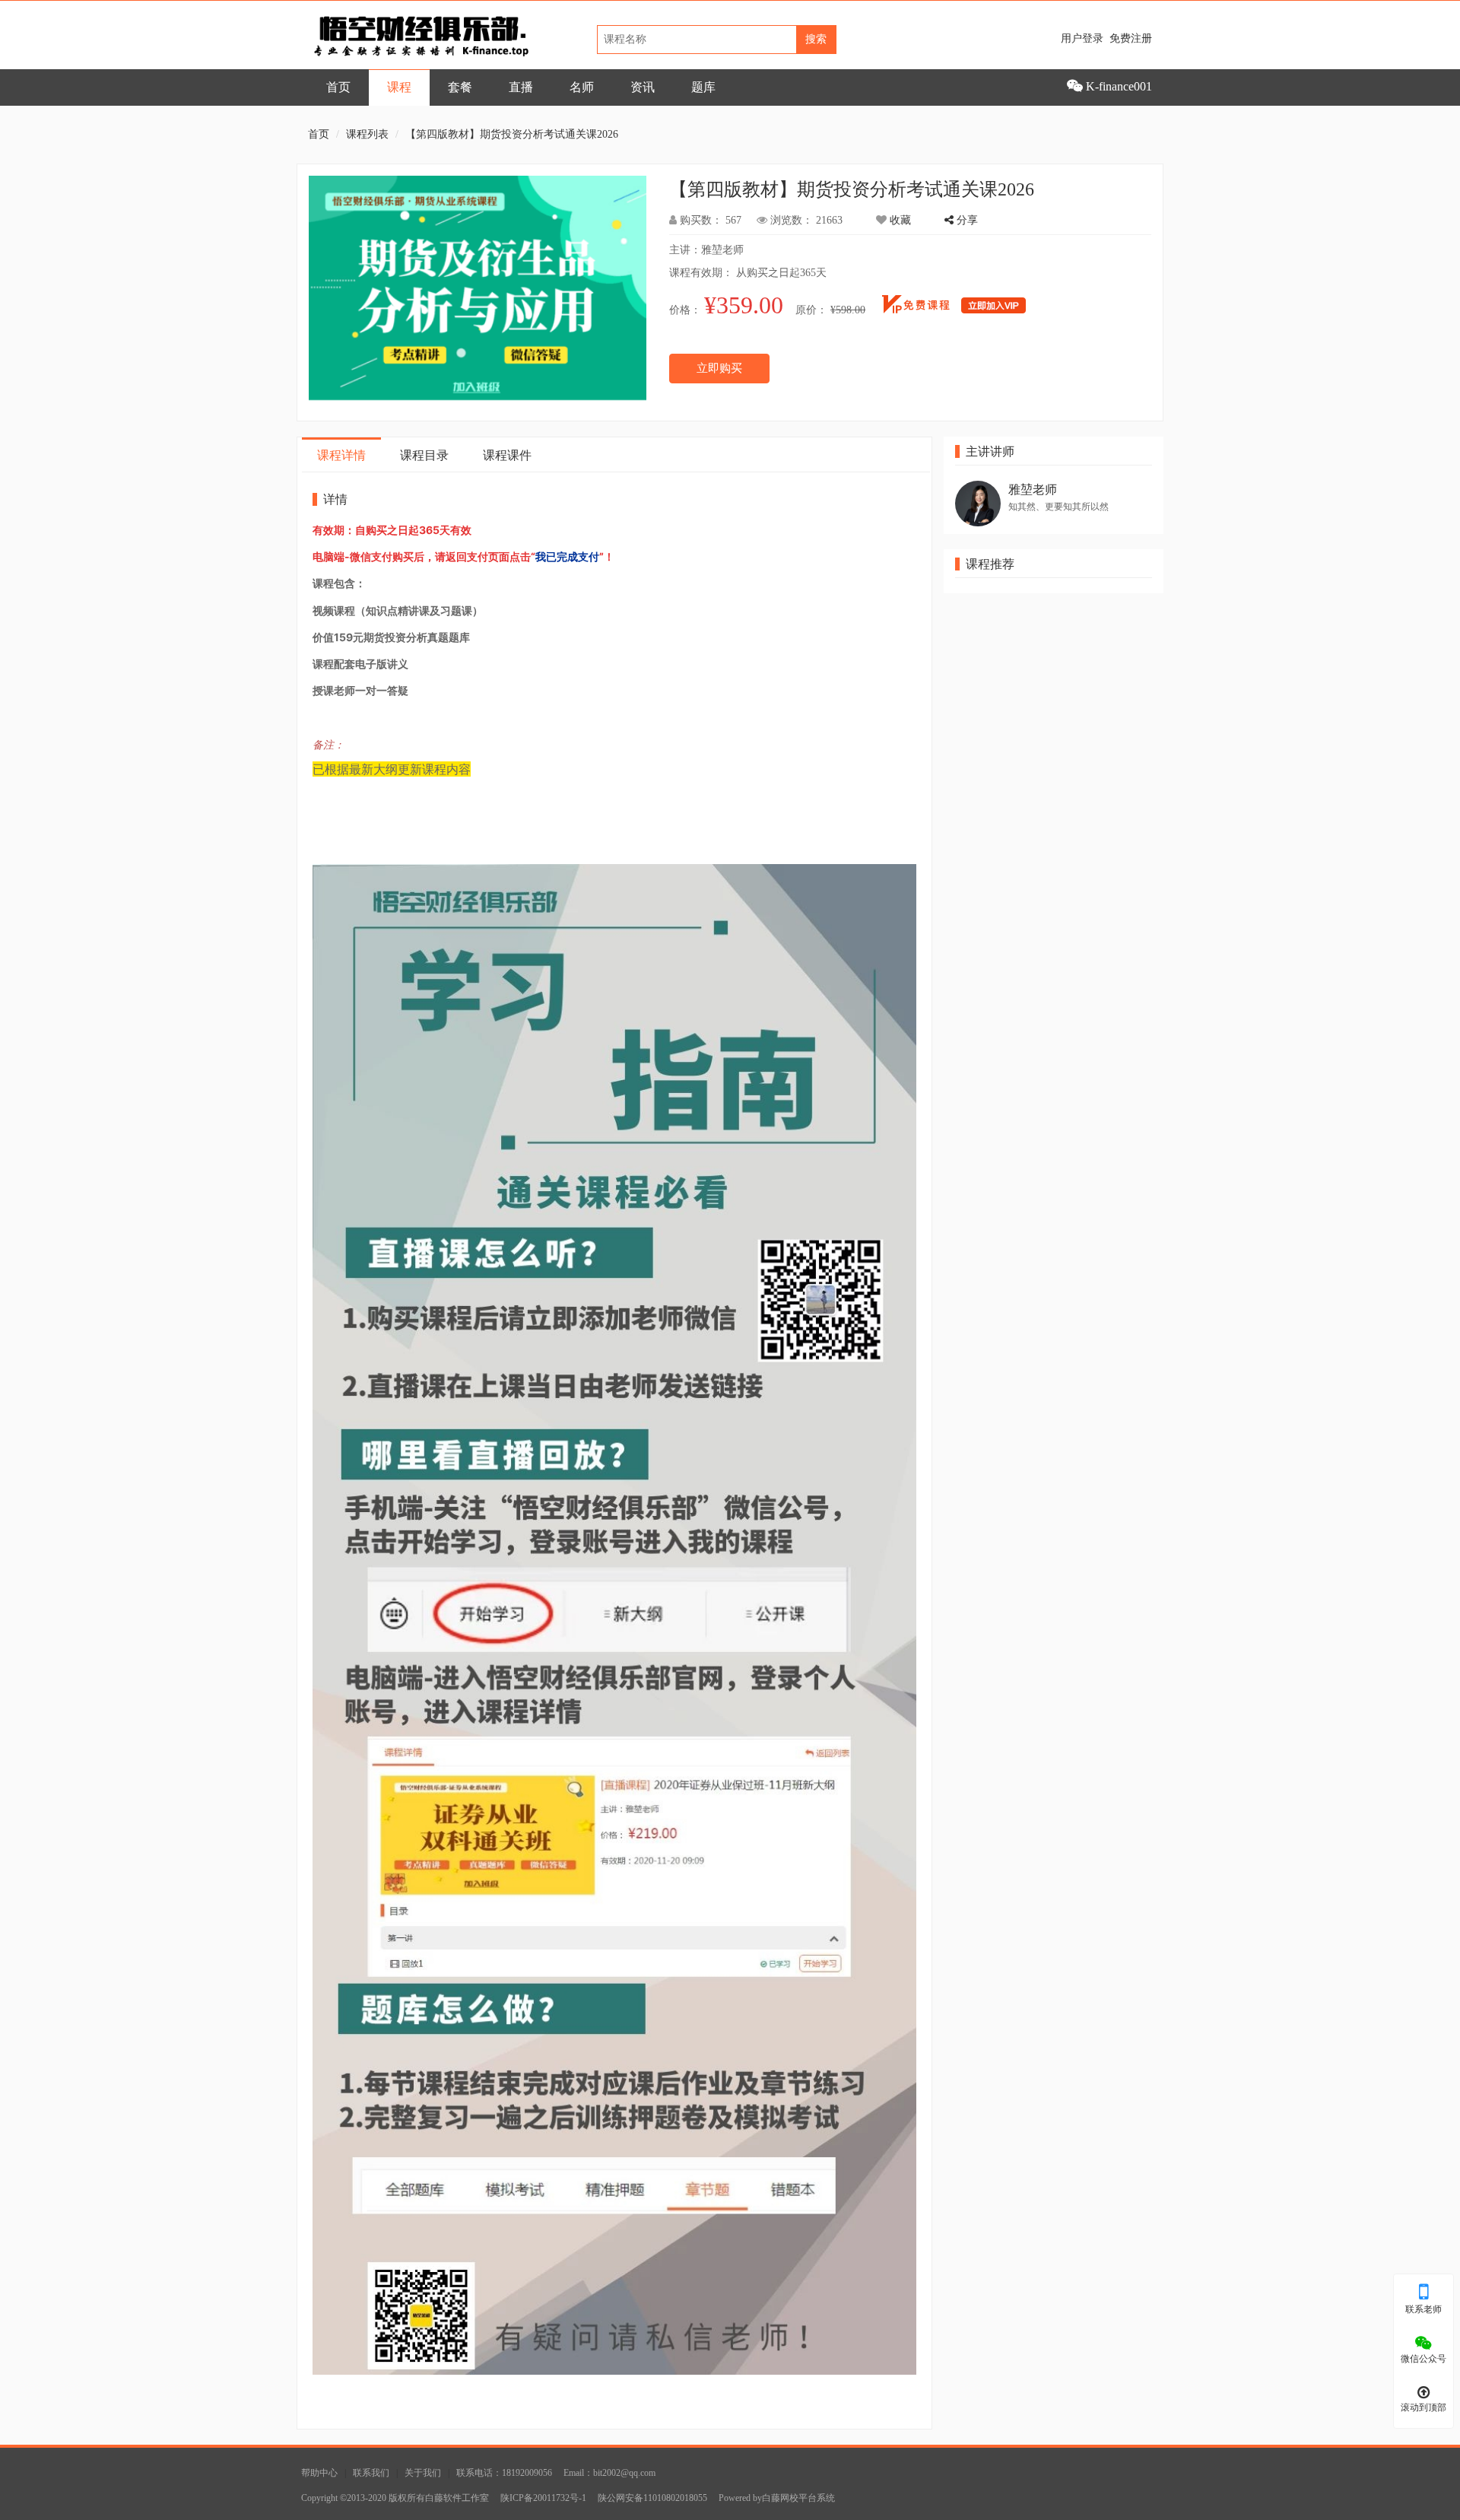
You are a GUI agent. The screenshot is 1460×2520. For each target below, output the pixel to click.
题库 (703, 87)
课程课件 (507, 455)
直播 (521, 87)
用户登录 (1082, 38)
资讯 (643, 87)
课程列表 (367, 134)
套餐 (460, 87)
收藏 (899, 220)
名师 (582, 87)
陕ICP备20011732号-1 (543, 2498)
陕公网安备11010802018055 (652, 2498)
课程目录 (424, 455)
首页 (338, 87)
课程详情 (341, 455)
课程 (399, 87)
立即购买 (719, 368)
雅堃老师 (1033, 489)
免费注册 (1131, 38)
